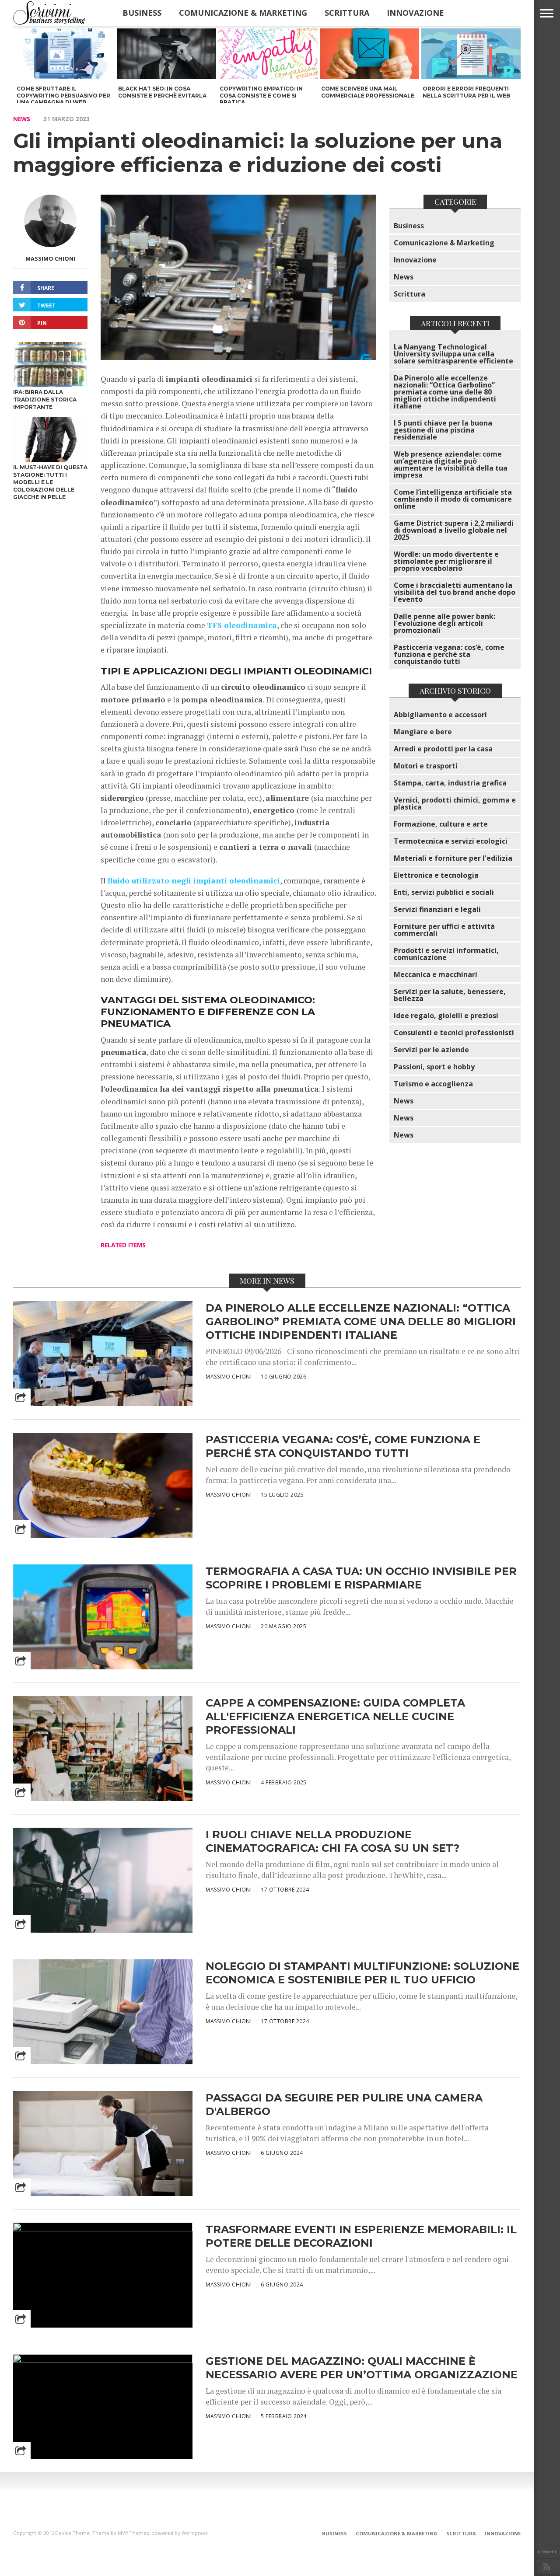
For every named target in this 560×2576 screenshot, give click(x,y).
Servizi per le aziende (431, 1050)
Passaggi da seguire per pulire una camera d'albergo (344, 2105)
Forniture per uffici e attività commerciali (444, 930)
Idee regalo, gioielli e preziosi (446, 1016)
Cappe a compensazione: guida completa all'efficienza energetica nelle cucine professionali (335, 1716)
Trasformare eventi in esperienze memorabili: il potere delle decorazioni (361, 2236)
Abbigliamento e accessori (440, 715)
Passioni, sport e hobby (434, 1067)
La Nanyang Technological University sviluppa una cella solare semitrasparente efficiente (453, 354)
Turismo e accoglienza (433, 1084)
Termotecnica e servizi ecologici (451, 841)
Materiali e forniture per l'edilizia (453, 858)
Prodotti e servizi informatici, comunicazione (446, 954)
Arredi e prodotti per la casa (443, 749)
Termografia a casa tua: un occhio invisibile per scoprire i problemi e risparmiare (361, 1578)
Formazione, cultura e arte (441, 824)
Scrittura (347, 13)
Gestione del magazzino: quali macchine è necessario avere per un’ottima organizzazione (362, 2368)
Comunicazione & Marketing (243, 13)
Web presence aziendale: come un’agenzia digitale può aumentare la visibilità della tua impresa (451, 464)
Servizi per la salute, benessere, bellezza (450, 995)
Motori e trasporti (426, 766)
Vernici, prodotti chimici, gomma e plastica (455, 803)
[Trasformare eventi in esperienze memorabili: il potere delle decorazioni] (103, 2229)
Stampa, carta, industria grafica (450, 783)
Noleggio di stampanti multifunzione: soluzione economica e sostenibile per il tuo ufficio (362, 1973)
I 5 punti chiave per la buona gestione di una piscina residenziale (443, 430)
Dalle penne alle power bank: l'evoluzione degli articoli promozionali (444, 623)
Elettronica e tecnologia (436, 875)
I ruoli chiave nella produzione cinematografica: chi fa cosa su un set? (332, 1841)
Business (142, 13)
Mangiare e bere (423, 732)
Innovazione (415, 13)
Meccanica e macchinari (436, 974)
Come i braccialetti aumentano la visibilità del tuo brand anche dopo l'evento (455, 592)
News (22, 119)
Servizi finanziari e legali (437, 909)
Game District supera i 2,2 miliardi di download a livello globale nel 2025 (454, 530)
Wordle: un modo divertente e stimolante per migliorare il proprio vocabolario (446, 561)
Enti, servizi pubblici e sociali (444, 892)
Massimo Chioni (50, 258)
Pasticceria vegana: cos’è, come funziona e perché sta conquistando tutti (449, 654)
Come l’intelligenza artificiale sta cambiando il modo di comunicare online (453, 499)
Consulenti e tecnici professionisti (454, 1033)
